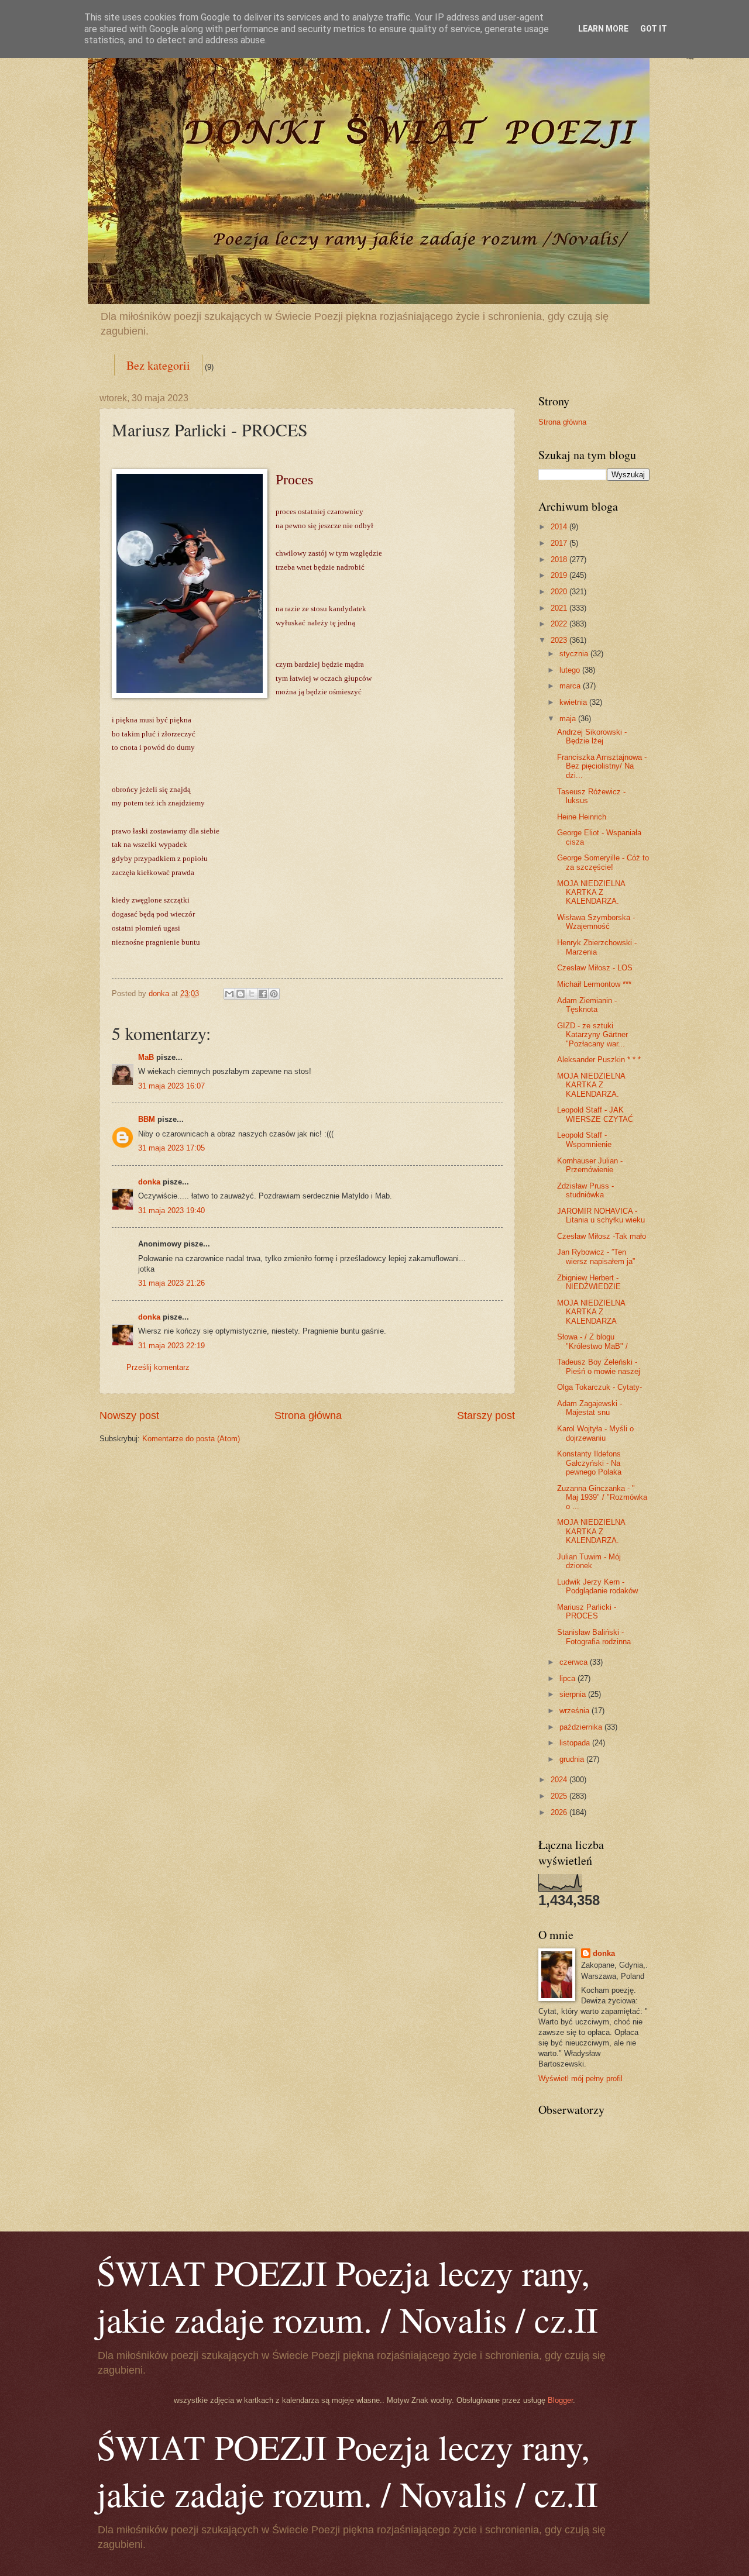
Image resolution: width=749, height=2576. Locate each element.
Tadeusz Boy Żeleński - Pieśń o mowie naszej (599, 1366)
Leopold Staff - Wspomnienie (584, 1139)
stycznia (575, 654)
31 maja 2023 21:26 (171, 1283)
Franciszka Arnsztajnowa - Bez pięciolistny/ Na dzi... (602, 766)
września (576, 1711)
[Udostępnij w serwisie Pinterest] (274, 994)
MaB (146, 1057)
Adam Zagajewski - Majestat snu (590, 1408)
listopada (576, 1743)
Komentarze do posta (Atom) (191, 1439)
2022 (560, 624)
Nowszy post (129, 1416)
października (582, 1727)
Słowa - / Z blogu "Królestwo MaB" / (592, 1341)
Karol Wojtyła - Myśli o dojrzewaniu (595, 1433)
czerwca (575, 1662)
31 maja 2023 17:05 (171, 1148)
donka (149, 1182)
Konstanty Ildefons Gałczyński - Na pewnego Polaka (589, 1463)
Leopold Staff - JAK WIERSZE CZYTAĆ (595, 1114)
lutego (571, 670)
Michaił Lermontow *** (594, 984)
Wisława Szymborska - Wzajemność (596, 922)
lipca (568, 1678)
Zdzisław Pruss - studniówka (585, 1190)
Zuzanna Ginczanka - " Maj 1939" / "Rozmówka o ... (602, 1497)
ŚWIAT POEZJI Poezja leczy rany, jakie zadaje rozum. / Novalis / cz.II (347, 2296)
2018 (560, 559)
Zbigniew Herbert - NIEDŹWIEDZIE (589, 1282)
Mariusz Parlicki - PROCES (587, 1611)
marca (571, 686)
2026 (560, 1812)
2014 (560, 527)
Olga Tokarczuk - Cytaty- (599, 1387)
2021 (560, 608)
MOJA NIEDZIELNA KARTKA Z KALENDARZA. (591, 893)
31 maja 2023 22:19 (171, 1346)
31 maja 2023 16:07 (171, 1086)
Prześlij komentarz (158, 1367)
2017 (560, 543)
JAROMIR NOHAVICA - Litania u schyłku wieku (601, 1215)
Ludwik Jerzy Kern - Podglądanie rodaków (597, 1586)
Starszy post (486, 1416)
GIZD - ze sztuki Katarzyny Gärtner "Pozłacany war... (592, 1035)
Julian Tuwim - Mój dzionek (589, 1561)
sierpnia (574, 1694)
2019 (560, 575)
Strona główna (308, 1416)
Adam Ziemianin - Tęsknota (587, 1005)
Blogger (560, 2400)
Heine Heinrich (582, 817)
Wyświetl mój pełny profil (580, 2079)
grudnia (573, 1759)
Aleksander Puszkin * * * (599, 1060)
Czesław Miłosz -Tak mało (602, 1236)
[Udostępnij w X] (252, 994)
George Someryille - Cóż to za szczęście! (603, 862)
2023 (560, 640)
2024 (560, 1780)
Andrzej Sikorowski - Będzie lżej (592, 736)
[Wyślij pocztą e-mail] (229, 994)
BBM (147, 1119)
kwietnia (574, 702)
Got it (654, 29)
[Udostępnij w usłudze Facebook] (263, 994)
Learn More (603, 29)
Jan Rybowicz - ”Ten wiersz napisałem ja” (596, 1256)
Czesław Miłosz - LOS (595, 968)
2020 (560, 592)
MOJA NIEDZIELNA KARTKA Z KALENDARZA (591, 1312)
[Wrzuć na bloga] (240, 994)
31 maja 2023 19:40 (171, 1210)
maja (569, 719)
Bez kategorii (158, 365)
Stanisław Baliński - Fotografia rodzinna (594, 1637)
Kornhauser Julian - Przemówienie (590, 1165)
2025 (560, 1796)
